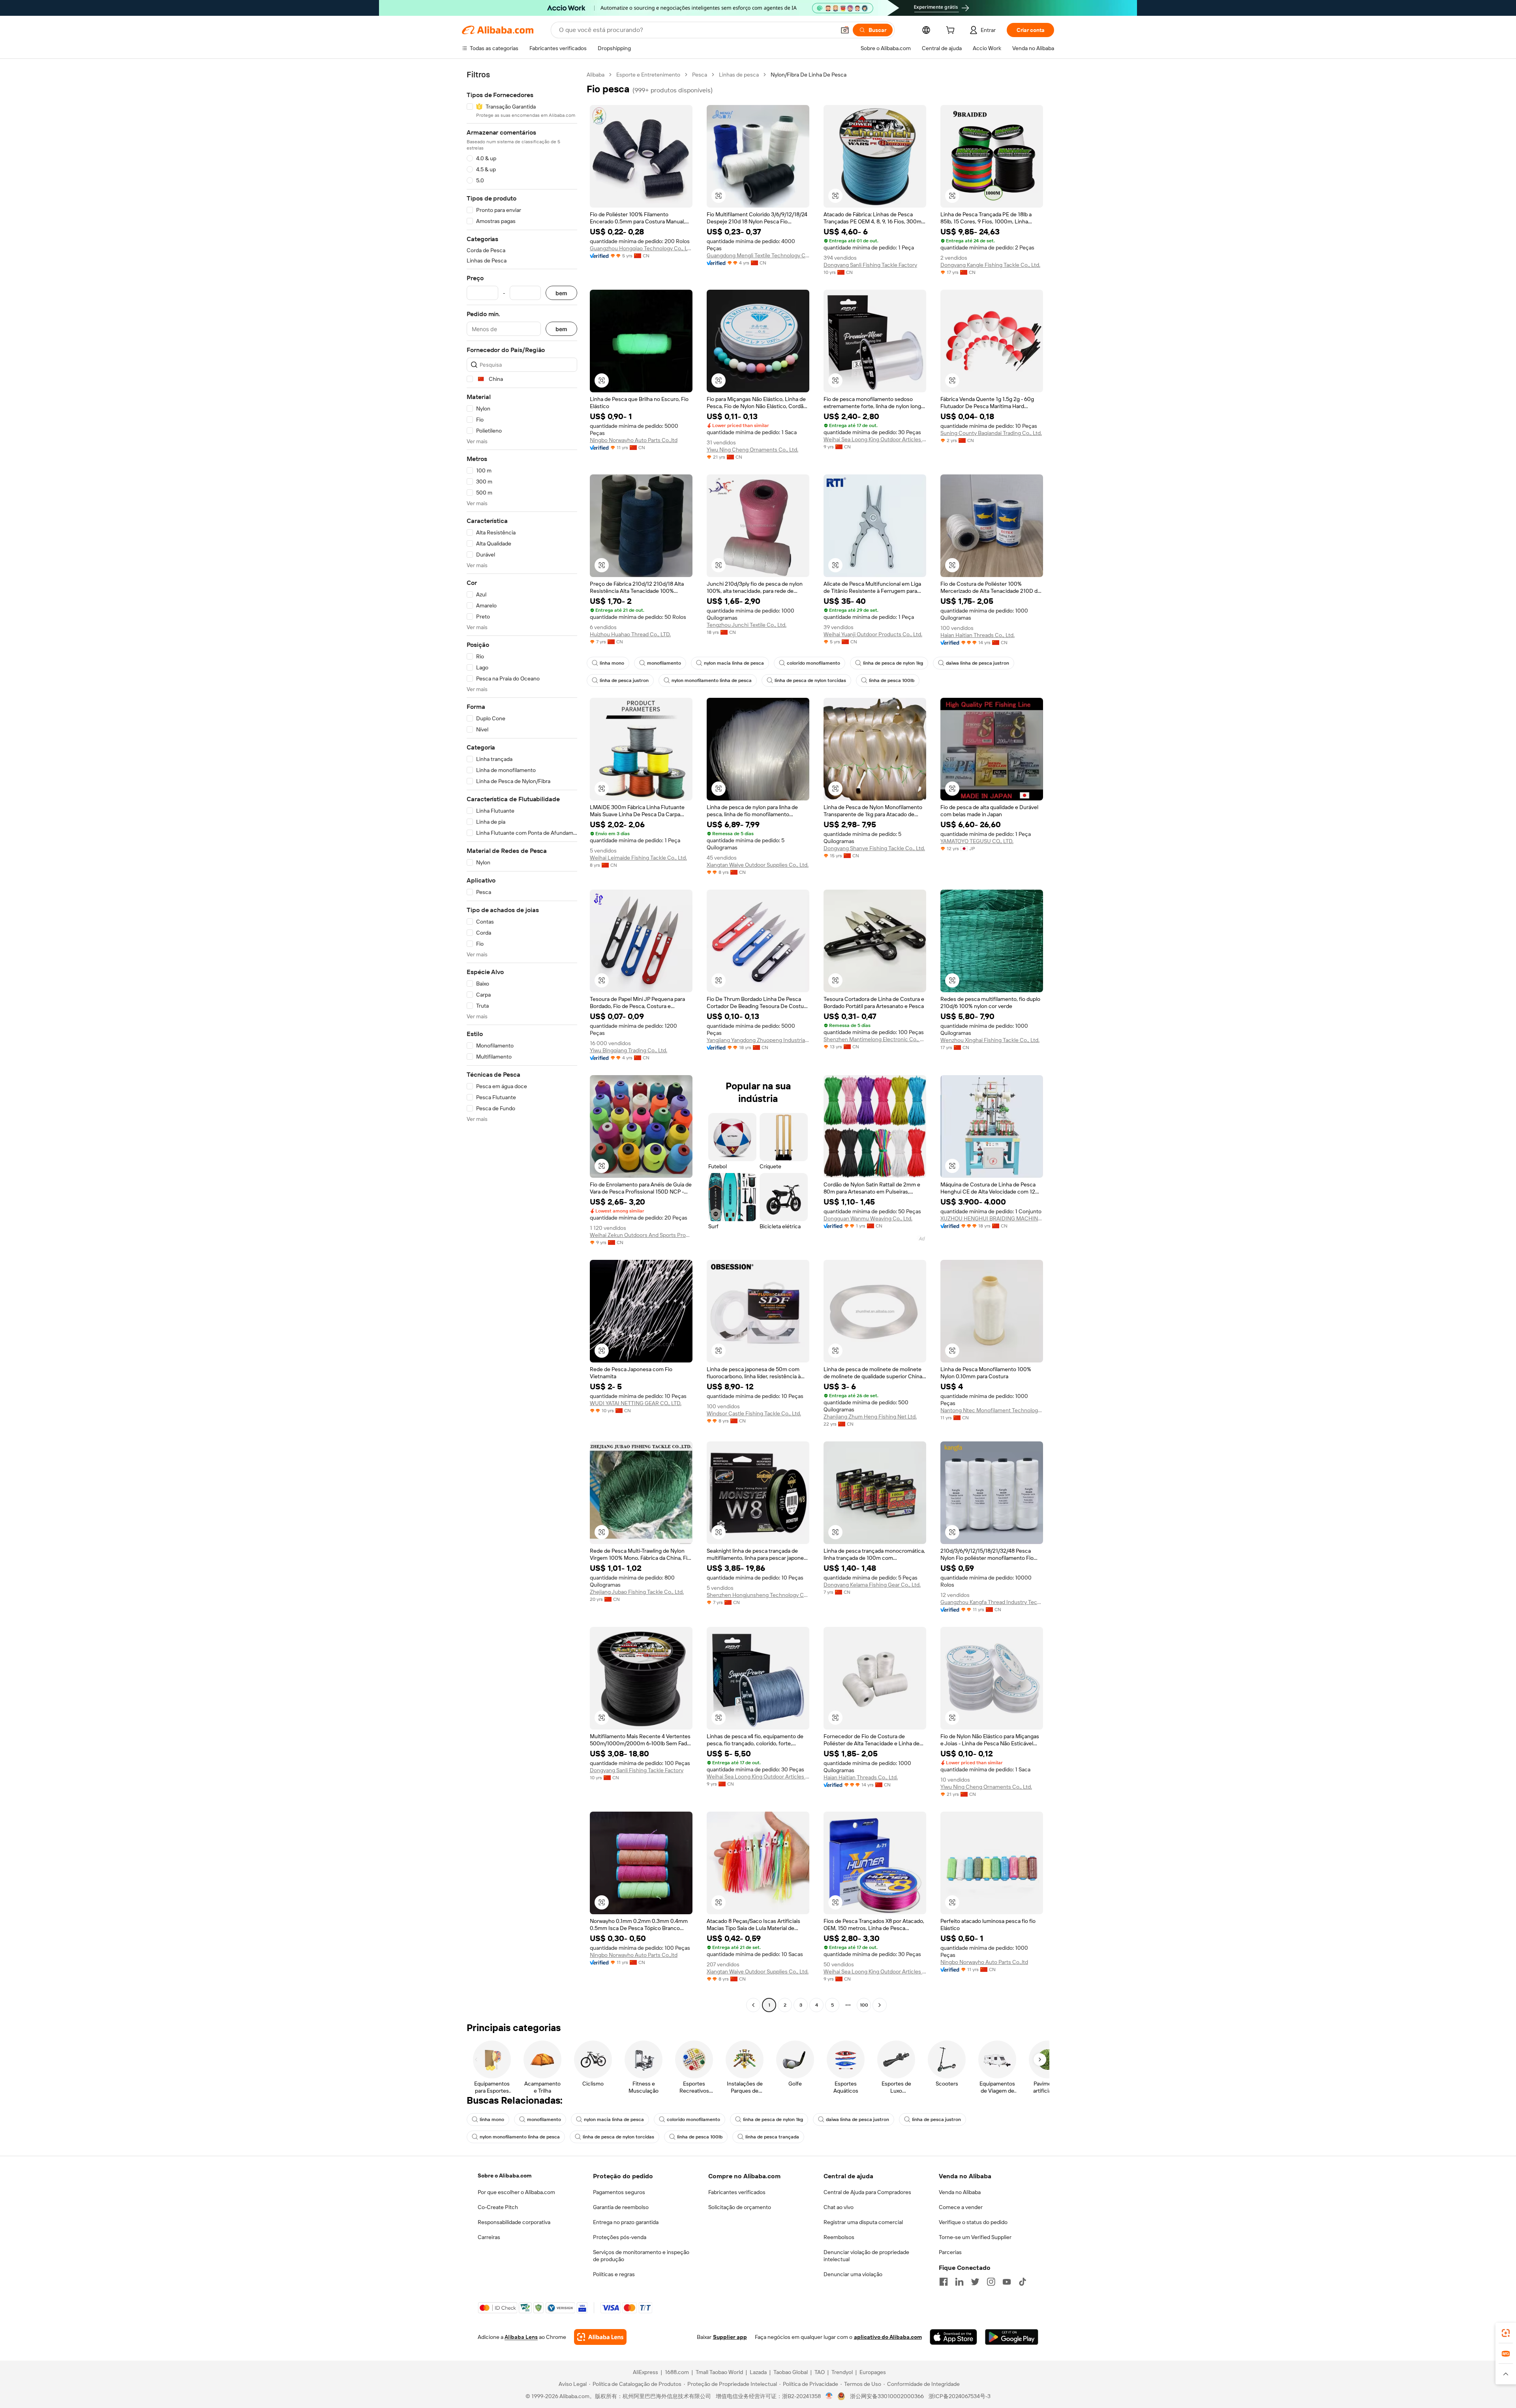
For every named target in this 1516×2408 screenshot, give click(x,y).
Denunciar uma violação (853, 2274)
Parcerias (950, 2252)
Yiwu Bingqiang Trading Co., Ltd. (629, 1050)
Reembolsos (839, 2237)
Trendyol (842, 2372)
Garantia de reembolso (621, 2207)
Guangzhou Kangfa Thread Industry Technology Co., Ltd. (992, 1602)
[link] (1506, 2333)
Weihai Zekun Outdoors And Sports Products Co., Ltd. (641, 1235)
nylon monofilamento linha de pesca (712, 680)
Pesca (700, 75)
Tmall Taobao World (719, 2372)
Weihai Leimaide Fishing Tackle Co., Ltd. (638, 858)
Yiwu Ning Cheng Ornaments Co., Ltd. (752, 450)
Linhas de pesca (739, 75)
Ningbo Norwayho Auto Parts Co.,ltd (634, 440)
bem (561, 293)
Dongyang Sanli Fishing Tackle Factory (870, 265)
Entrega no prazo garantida (626, 2222)
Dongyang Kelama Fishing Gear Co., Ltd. (872, 1585)
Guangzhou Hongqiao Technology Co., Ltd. (641, 248)
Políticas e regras (614, 2274)
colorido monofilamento (813, 663)
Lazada (758, 2372)
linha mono (612, 663)
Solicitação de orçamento (740, 2207)
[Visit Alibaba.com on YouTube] (1007, 2282)
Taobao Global (791, 2372)
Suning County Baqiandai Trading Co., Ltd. (991, 433)
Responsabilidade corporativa (514, 2222)
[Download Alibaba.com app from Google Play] (1012, 2337)
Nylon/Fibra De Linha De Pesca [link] (809, 75)
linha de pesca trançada (772, 2137)
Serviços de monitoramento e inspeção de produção (641, 2256)
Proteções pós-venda (620, 2237)
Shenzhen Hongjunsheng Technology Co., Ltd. (758, 1595)
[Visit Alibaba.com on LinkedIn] (959, 2282)
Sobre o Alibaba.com (505, 2176)
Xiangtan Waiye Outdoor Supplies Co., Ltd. (758, 865)
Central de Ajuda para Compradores (867, 2192)
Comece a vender (961, 2207)
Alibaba (596, 75)
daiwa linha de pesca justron (978, 663)
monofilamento (664, 663)
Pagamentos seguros (619, 2192)
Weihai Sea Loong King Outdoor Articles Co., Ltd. (875, 439)
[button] (845, 30)
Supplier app (730, 2337)
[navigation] (522, 1041)
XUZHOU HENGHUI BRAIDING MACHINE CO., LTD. (992, 1218)
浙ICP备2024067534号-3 (960, 2396)
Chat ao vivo (839, 2207)
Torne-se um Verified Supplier (975, 2237)
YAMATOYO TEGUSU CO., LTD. (977, 841)
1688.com (677, 2372)
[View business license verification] (829, 2396)
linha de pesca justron (624, 680)
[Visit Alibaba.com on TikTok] (1023, 2282)
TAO (820, 2372)
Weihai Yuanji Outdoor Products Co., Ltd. (873, 634)
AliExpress (645, 2372)
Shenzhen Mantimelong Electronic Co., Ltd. (875, 1039)
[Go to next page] (880, 2005)
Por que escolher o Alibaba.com (516, 2192)
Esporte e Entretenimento (648, 75)
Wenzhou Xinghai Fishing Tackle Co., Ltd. (990, 1040)
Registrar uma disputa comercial (863, 2222)
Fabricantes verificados (737, 2192)
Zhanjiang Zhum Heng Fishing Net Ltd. (870, 1417)
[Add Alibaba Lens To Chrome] (600, 2337)
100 (864, 2005)
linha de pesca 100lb (892, 680)
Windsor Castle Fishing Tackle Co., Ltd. (754, 1413)
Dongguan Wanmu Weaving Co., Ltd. (868, 1218)
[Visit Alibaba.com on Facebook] (944, 2282)
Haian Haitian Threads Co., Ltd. (978, 635)
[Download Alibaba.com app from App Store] (953, 2337)
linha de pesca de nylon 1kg (893, 663)
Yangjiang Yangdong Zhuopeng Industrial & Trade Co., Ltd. (758, 1040)
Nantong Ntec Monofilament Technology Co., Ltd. (992, 1410)
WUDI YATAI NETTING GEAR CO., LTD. (636, 1403)
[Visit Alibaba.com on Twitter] (975, 2282)
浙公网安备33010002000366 (887, 2396)
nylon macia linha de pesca (734, 663)
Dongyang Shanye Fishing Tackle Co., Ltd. (874, 848)
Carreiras (489, 2237)
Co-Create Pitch (498, 2207)
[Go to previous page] (753, 2005)
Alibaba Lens (521, 2337)
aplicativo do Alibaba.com (888, 2337)
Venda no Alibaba (960, 2192)
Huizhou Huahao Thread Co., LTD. (630, 634)
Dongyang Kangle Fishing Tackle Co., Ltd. (990, 265)
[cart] (952, 31)
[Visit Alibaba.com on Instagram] (991, 2282)
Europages (873, 2372)
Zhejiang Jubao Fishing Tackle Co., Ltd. (637, 1592)
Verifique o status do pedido (973, 2222)
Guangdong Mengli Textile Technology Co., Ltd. (758, 255)
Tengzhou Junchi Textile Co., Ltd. (747, 625)
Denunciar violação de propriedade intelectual (866, 2256)
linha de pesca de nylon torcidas (810, 680)
